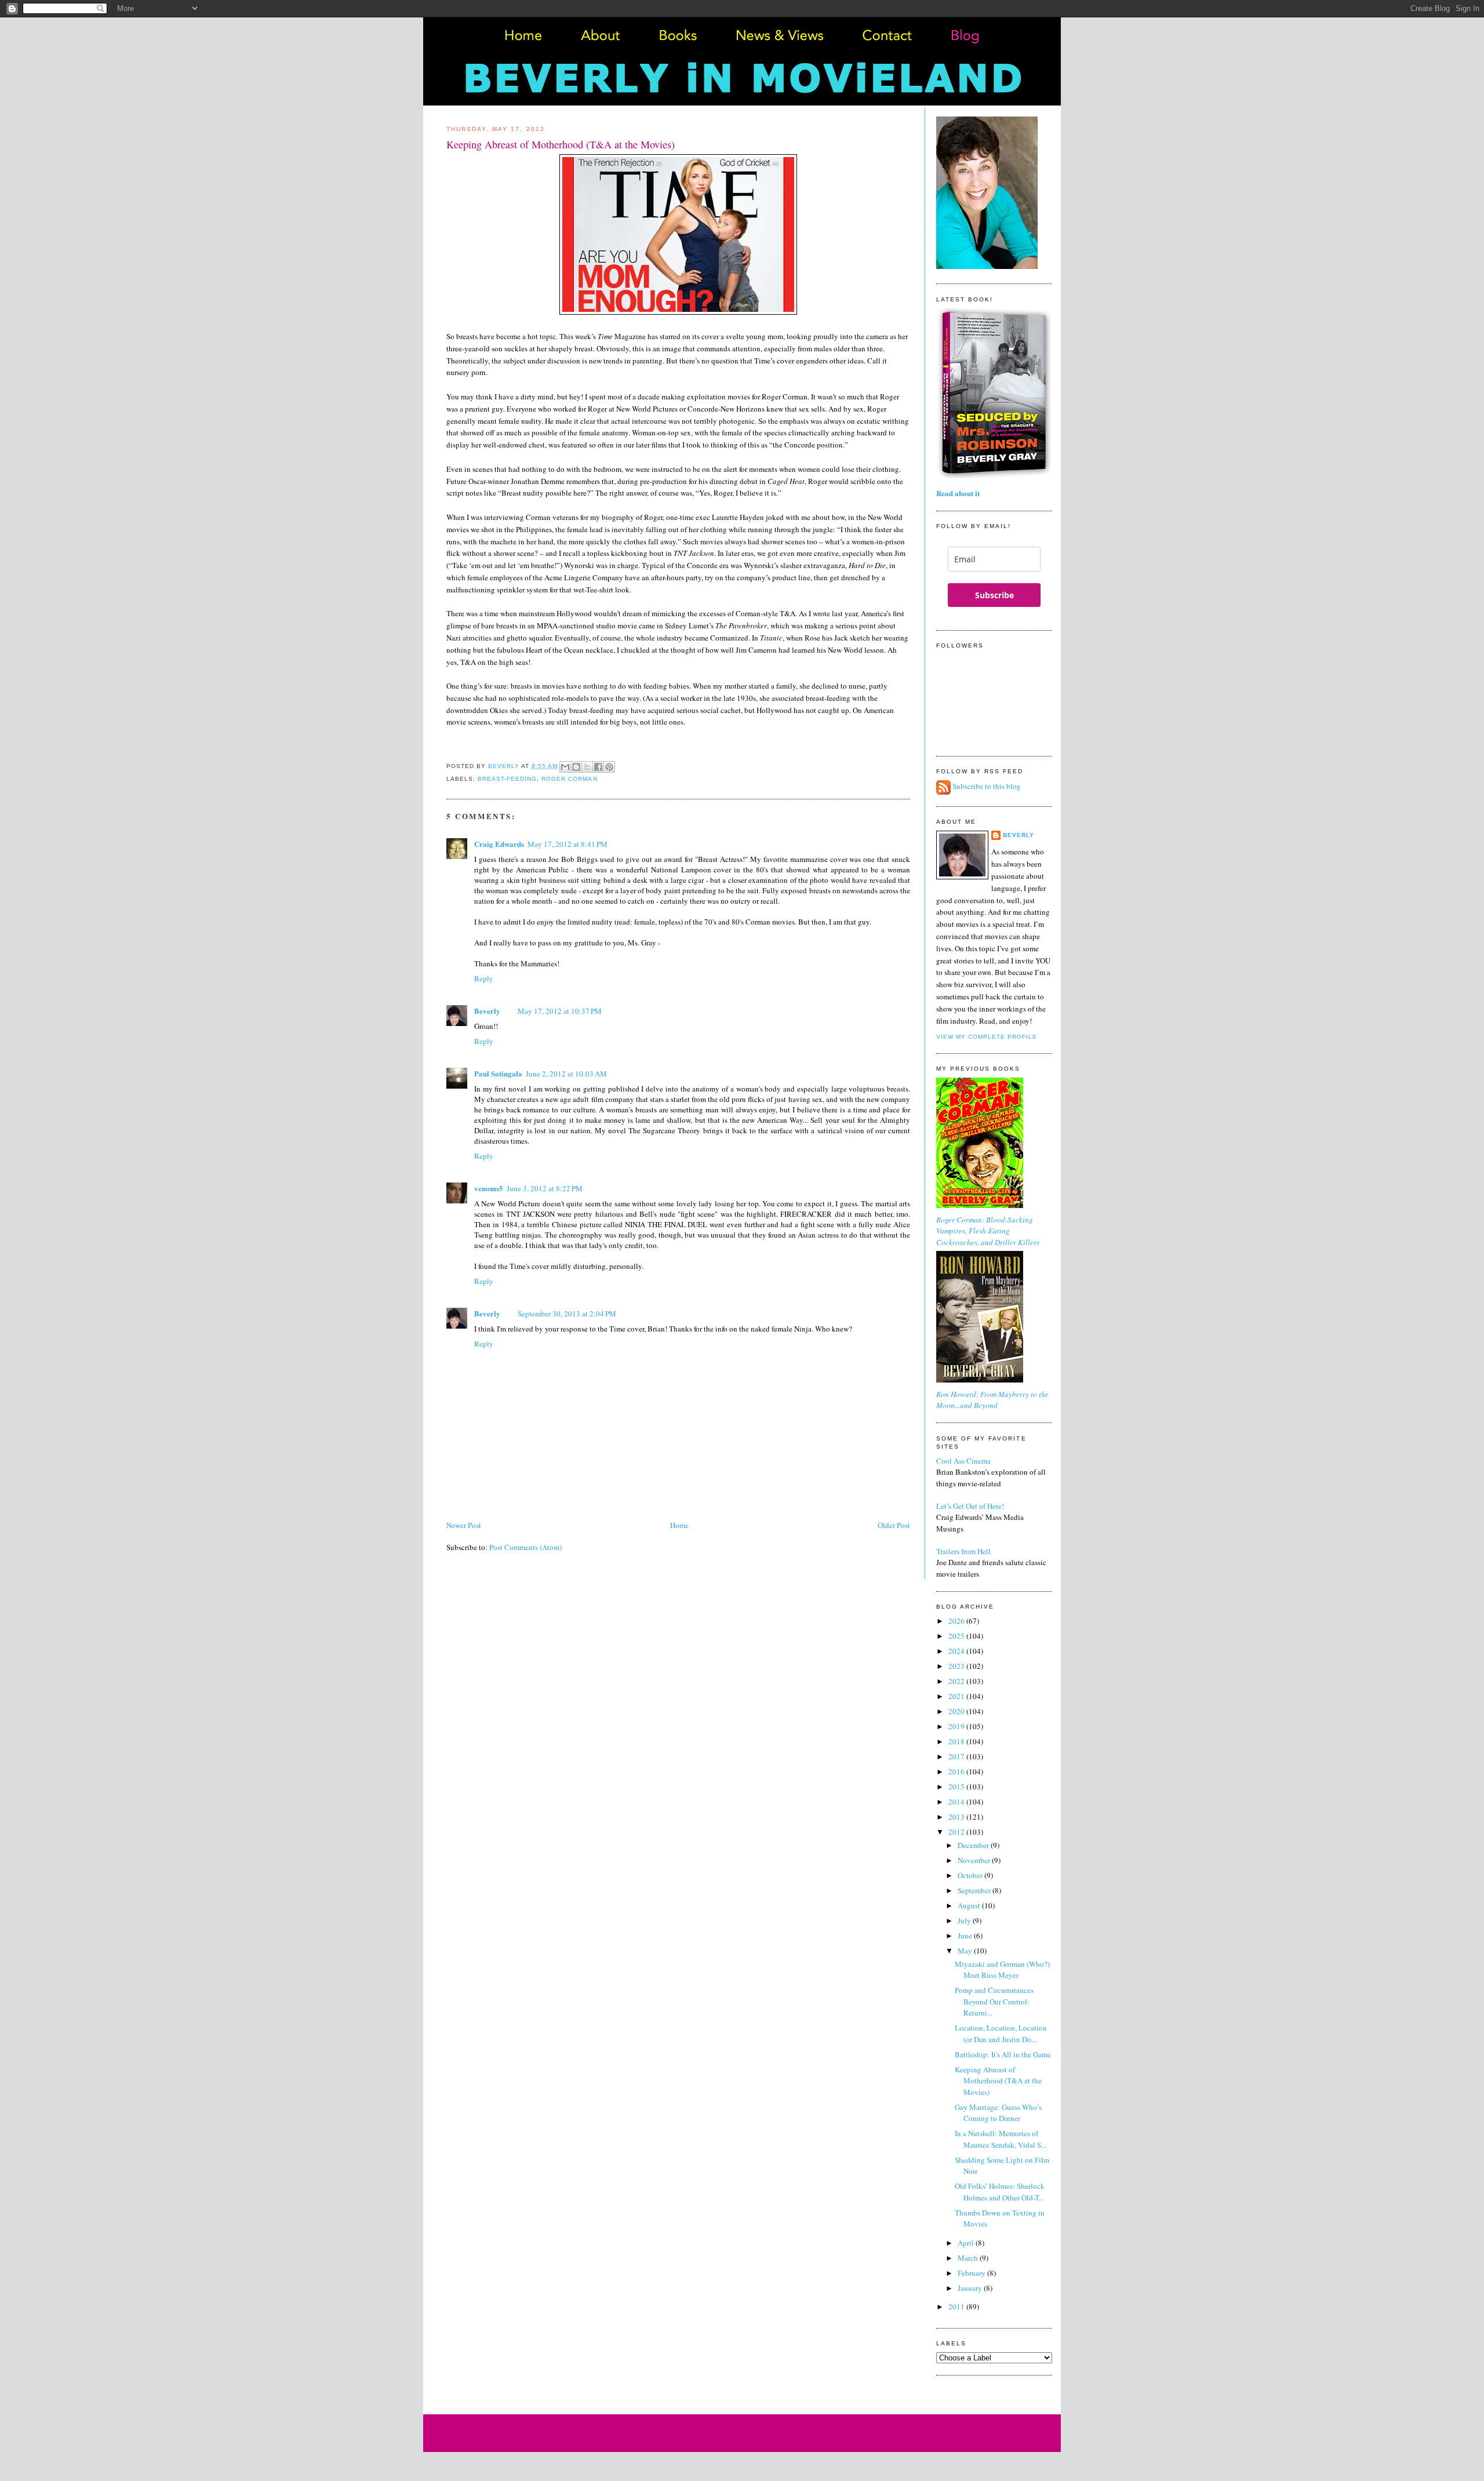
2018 (957, 1741)
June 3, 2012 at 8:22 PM (545, 1188)
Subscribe (994, 595)
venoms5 (489, 1188)
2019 (957, 1726)
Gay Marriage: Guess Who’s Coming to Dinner (998, 2113)
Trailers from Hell (963, 1551)
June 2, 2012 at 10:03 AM (566, 1074)
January (971, 2288)
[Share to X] (587, 767)
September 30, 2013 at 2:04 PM (567, 1314)
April (967, 2243)
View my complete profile (987, 1037)
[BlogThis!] (576, 767)
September (975, 1890)
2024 (957, 1651)
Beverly (487, 1011)
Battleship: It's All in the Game (1003, 2054)
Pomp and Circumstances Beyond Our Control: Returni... (994, 2001)
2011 (957, 2307)
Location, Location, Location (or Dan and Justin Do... (1001, 2033)
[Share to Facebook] (598, 767)
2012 (957, 1832)
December (974, 1845)
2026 (957, 1621)
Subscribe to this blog (987, 787)
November (975, 1860)
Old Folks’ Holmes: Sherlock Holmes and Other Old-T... (1000, 2192)
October (971, 1875)
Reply (484, 978)
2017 (957, 1756)
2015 (957, 1787)
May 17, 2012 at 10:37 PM (560, 1011)
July (965, 1920)
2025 (957, 1636)
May (966, 1951)
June (966, 1936)
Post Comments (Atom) (525, 1547)
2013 (957, 1817)
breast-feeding (507, 779)
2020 (957, 1711)
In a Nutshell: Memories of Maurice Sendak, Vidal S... (1001, 2139)
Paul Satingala (498, 1073)
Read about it (958, 493)
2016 (957, 1771)
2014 (957, 1802)
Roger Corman (569, 779)
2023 (957, 1666)
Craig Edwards (499, 844)
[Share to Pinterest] (609, 767)
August (970, 1905)
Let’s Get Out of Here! (970, 1506)
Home (679, 1525)
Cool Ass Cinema (963, 1461)
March (969, 2258)
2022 (957, 1681)
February (972, 2273)
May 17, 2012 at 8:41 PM (568, 844)
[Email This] (565, 767)
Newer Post (464, 1525)
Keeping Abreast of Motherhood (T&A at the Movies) (998, 2081)
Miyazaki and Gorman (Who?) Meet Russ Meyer (1002, 1970)
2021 (957, 1696)
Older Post (894, 1525)
